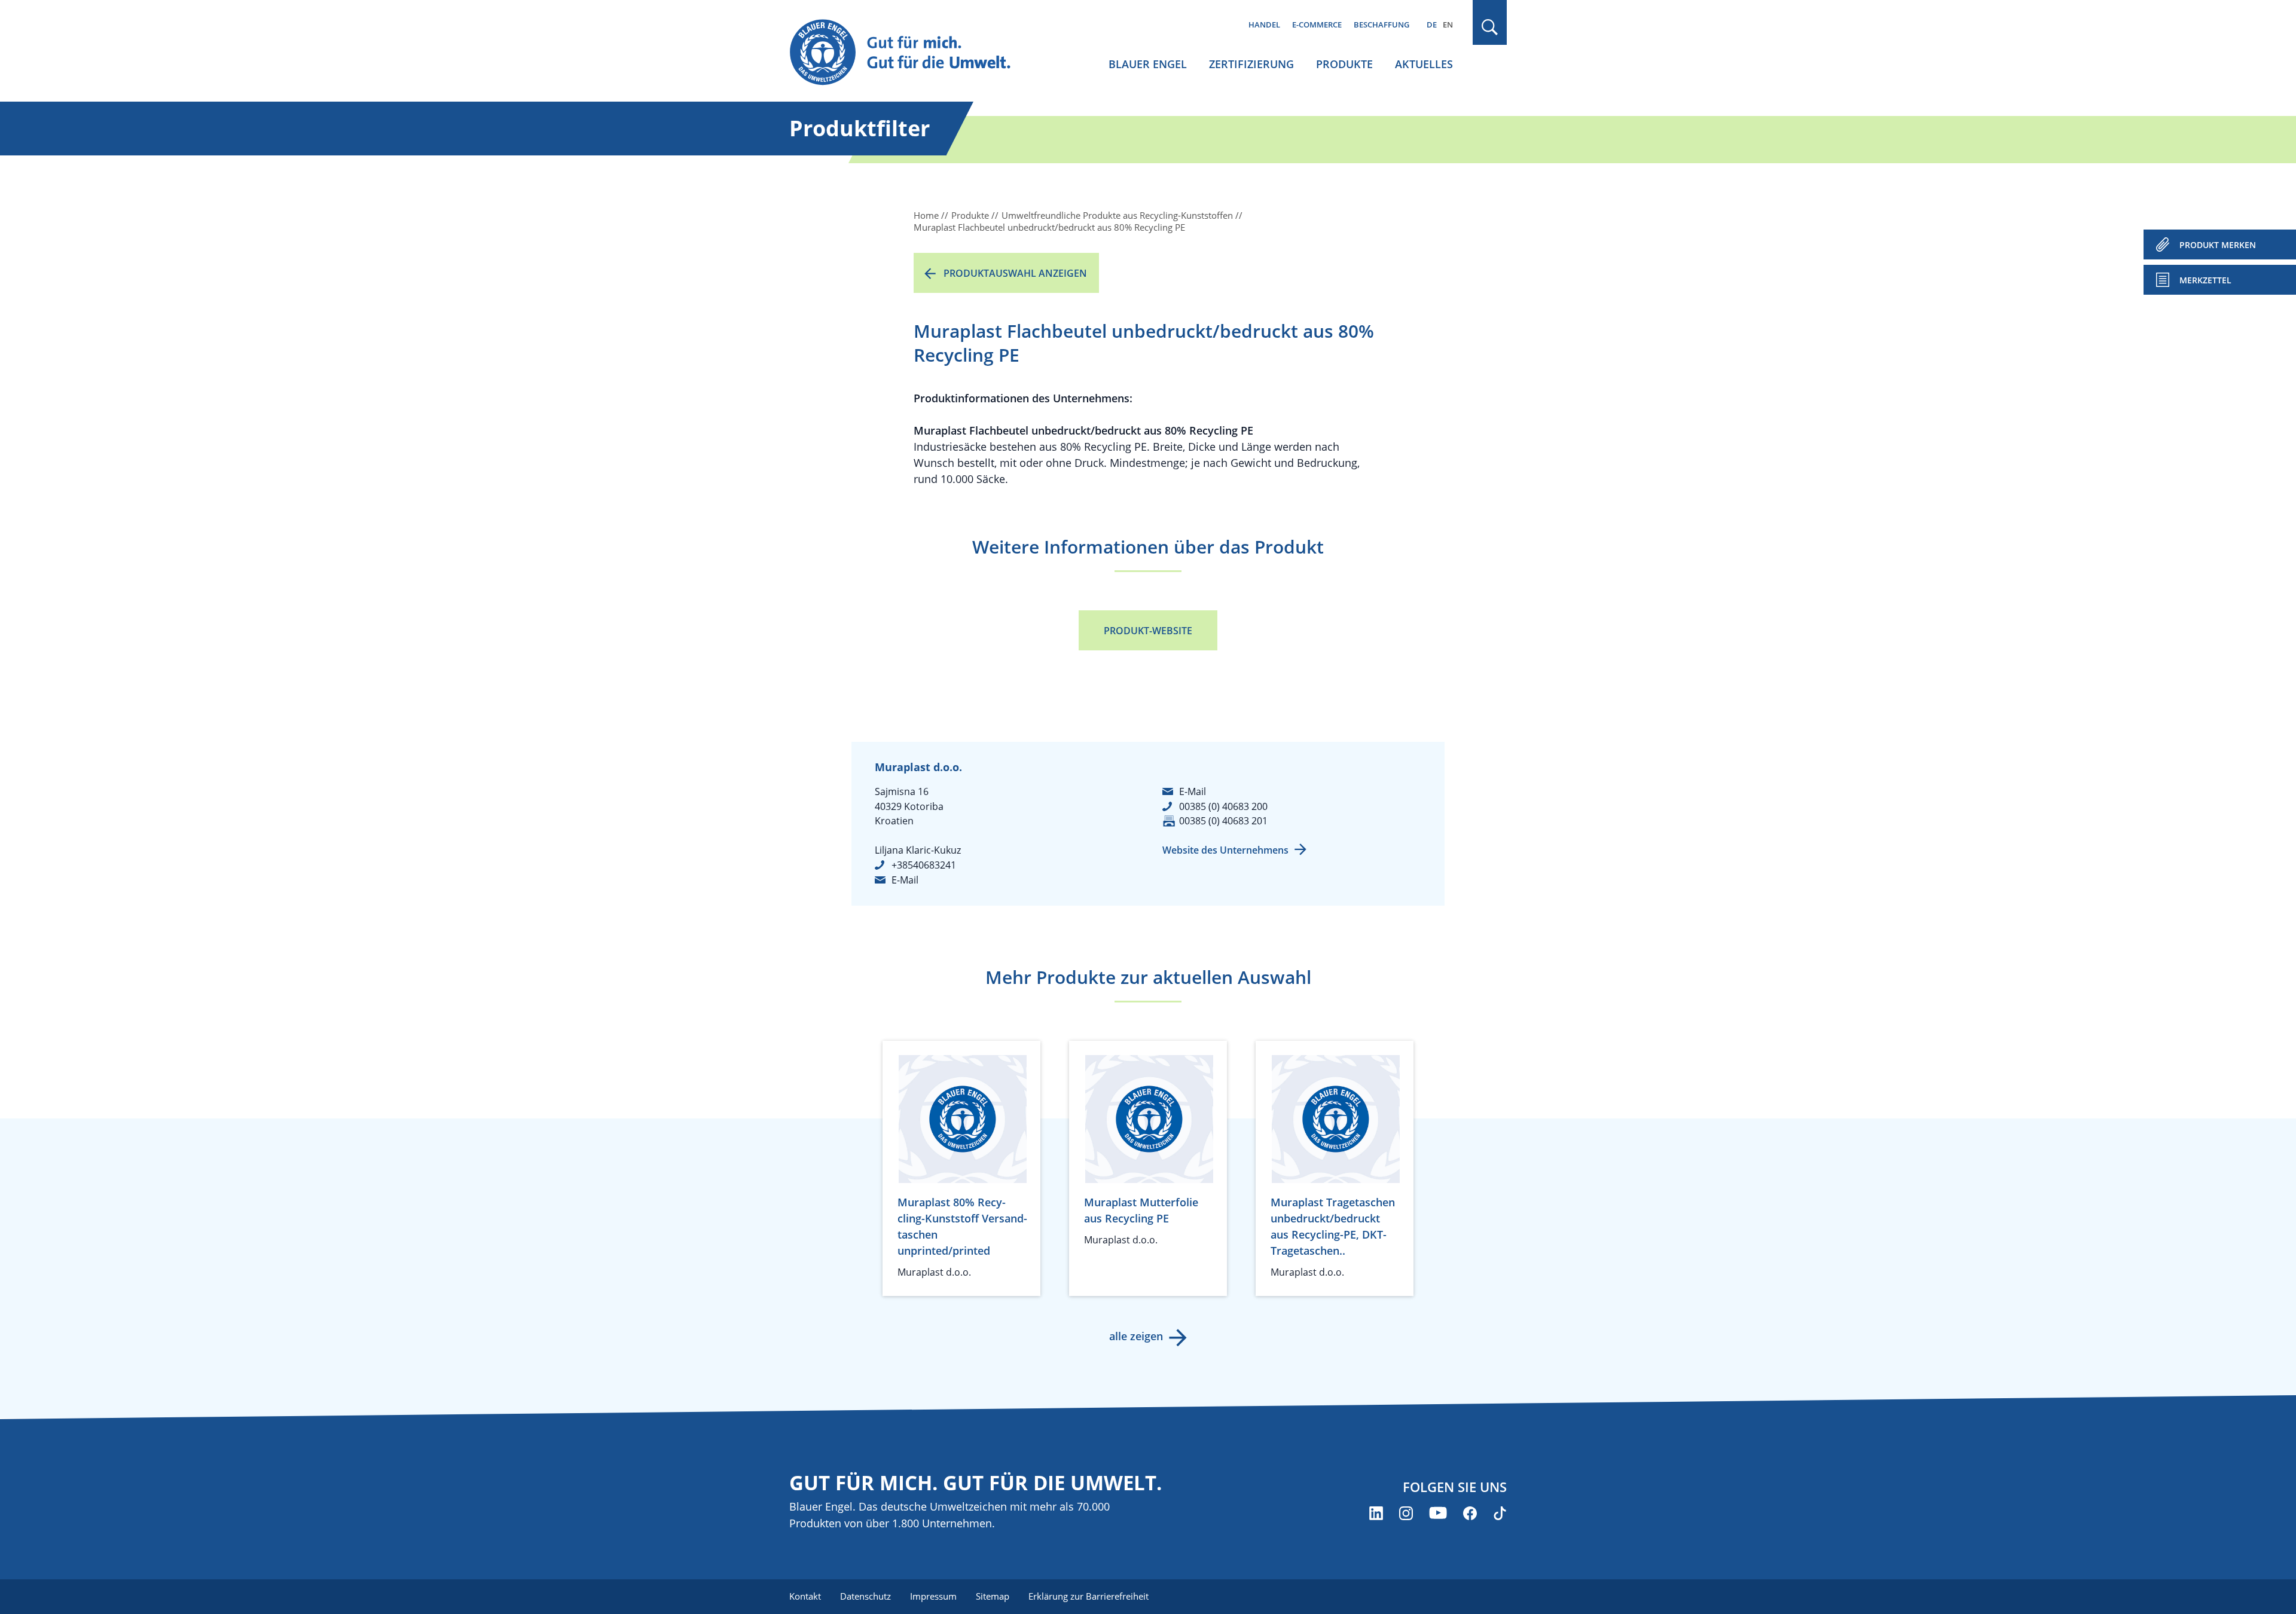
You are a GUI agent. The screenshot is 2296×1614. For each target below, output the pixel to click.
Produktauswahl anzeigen (1015, 273)
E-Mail (905, 880)
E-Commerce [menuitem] (1317, 25)
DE (1432, 25)
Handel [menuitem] (1264, 25)
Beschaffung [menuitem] (1381, 25)
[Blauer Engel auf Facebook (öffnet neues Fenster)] (1470, 1513)
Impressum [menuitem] (933, 1596)
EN (1448, 25)
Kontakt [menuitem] (805, 1596)
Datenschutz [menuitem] (865, 1596)
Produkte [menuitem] (1344, 64)
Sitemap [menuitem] (993, 1596)
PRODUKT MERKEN (2218, 245)
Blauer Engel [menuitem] (1148, 64)
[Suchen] (1490, 27)
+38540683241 (924, 865)
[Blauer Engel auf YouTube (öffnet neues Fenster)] (1438, 1513)
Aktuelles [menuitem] (1424, 64)
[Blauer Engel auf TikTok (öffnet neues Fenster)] (1500, 1513)
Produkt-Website (1148, 631)
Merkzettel (2205, 280)
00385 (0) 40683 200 (1223, 806)
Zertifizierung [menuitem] (1251, 64)
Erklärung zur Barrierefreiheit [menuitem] (1089, 1596)
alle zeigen (1136, 1336)
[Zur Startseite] (911, 53)
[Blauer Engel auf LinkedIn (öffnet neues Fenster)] (1376, 1513)
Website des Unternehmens (1225, 850)
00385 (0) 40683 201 (1223, 821)
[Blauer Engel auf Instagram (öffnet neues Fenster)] (1406, 1513)
